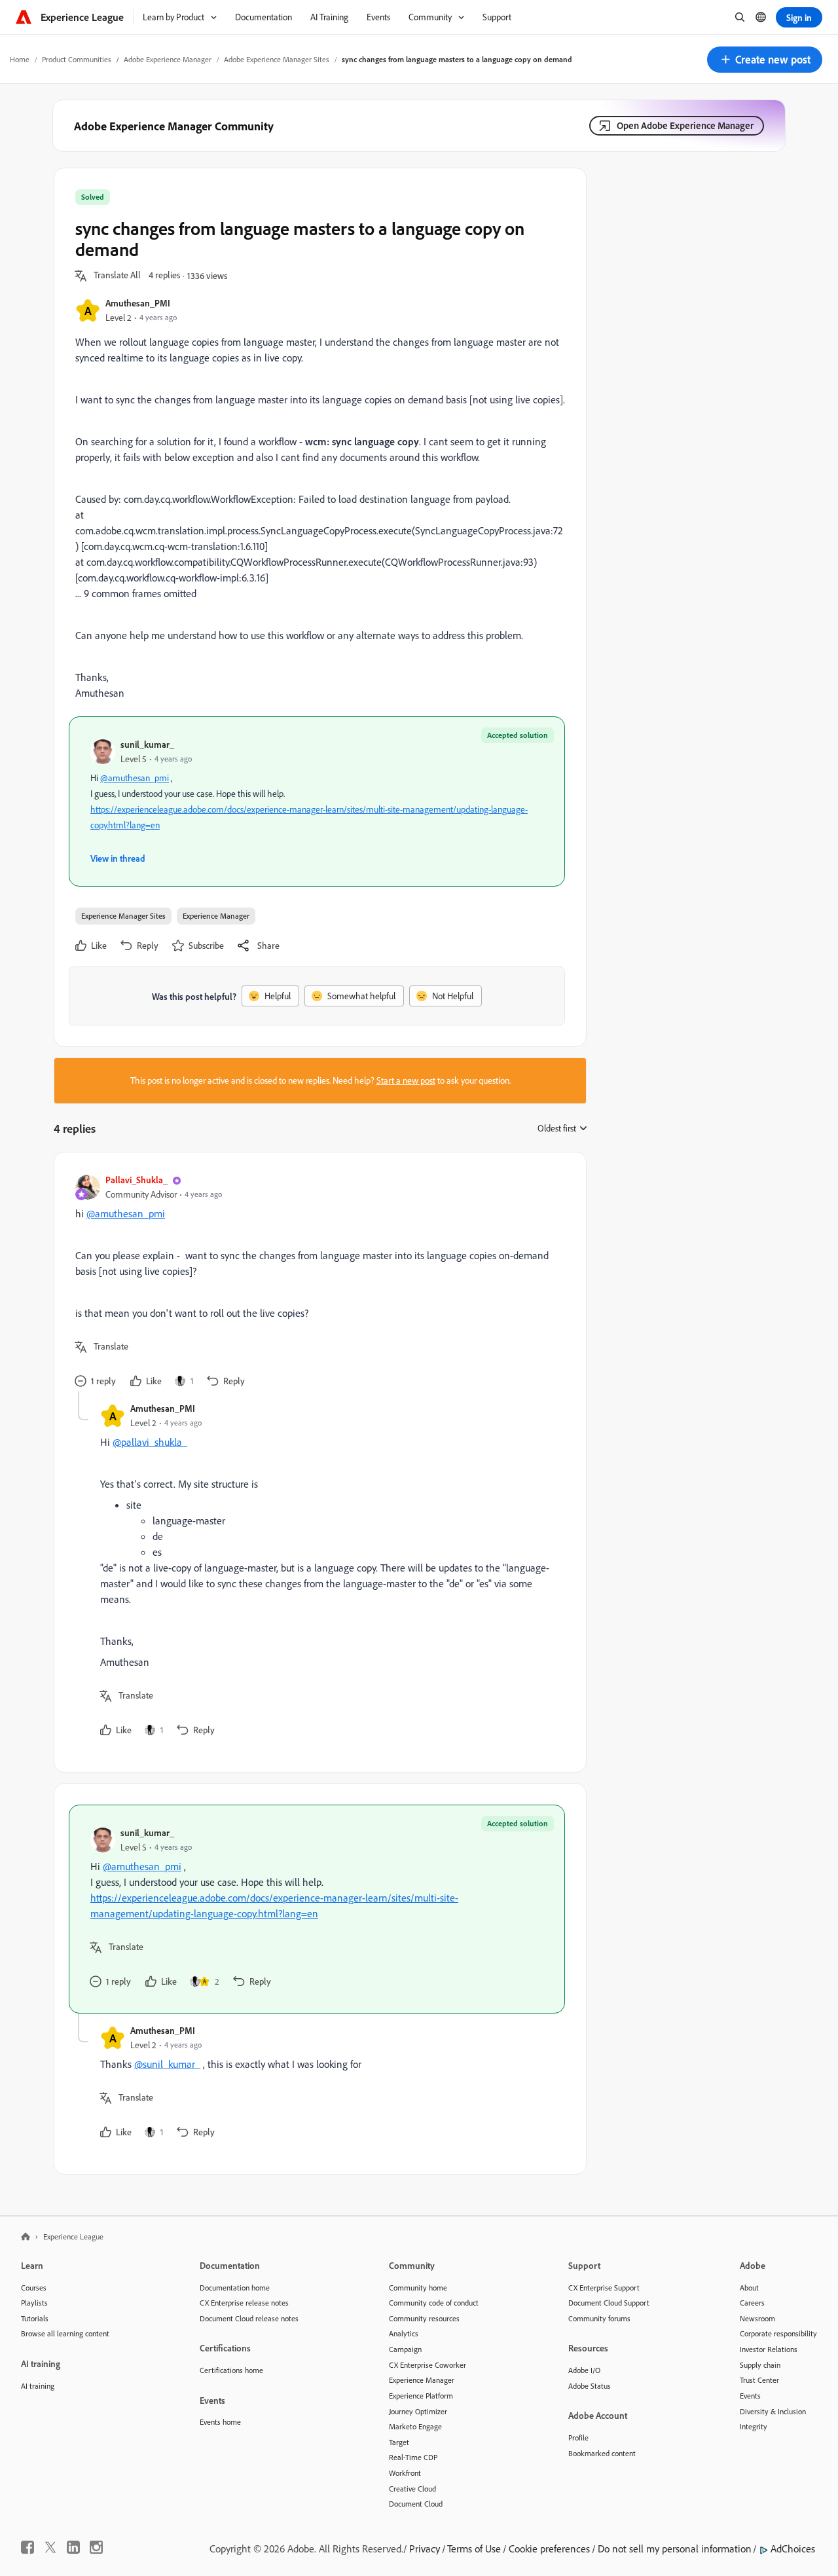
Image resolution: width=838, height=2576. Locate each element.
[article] (317, 1282)
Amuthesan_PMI (138, 303)
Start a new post (406, 1080)
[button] (765, 60)
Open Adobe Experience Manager (685, 125)
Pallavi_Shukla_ (137, 1180)
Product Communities (77, 59)
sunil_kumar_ (147, 744)
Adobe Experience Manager (168, 59)
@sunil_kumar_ (167, 2064)
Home (20, 59)
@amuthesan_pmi (135, 778)
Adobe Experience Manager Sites (277, 59)
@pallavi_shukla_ (150, 1442)
